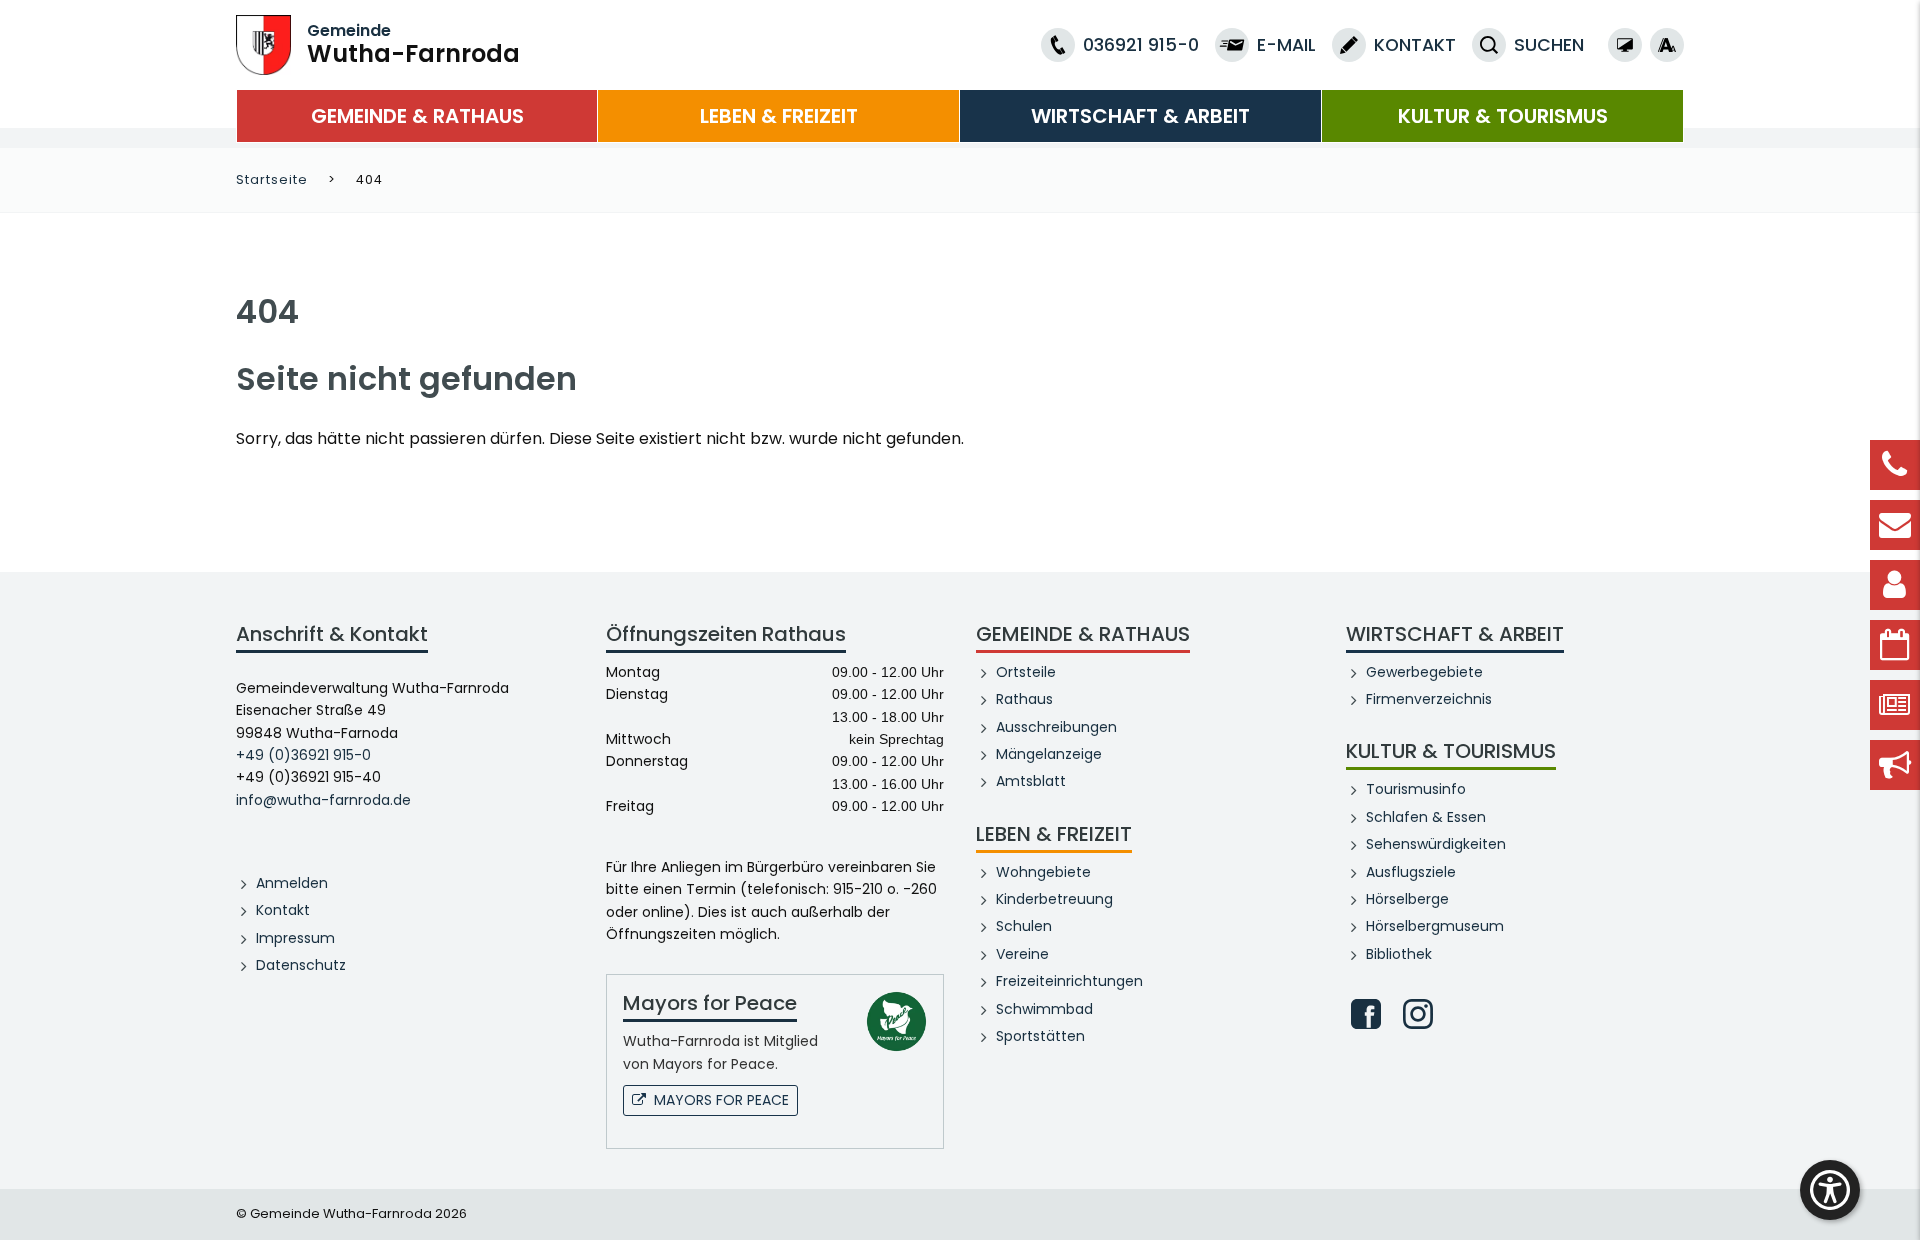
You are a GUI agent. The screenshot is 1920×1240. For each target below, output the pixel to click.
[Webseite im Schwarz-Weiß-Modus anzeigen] (1625, 45)
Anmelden (292, 883)
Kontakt (283, 910)
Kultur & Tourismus (1503, 116)
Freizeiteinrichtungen (1069, 981)
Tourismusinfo (1416, 789)
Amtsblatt (1031, 781)
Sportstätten (1040, 1036)
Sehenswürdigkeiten (1436, 844)
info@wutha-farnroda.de (323, 800)
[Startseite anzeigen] (263, 43)
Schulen (1024, 926)
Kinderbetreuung (1054, 899)
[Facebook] (1366, 1014)
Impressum (295, 938)
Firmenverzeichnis (1429, 699)
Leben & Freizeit (779, 116)
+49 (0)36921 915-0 (303, 755)
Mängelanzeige (1049, 754)
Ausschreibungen (1056, 727)
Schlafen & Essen (1426, 817)
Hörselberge (1407, 899)
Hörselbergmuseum (1435, 926)
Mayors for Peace (721, 1100)
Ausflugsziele (1411, 872)
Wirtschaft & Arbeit (1140, 116)
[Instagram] (1418, 1014)
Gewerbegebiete (1424, 672)
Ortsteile (1026, 672)
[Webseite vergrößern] (1667, 45)
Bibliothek (1399, 954)
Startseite (272, 179)
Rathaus (1024, 699)
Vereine (1022, 954)
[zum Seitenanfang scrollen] (1895, 1195)
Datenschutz (301, 965)
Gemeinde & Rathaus (417, 116)
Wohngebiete (1043, 872)
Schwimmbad (1044, 1009)
